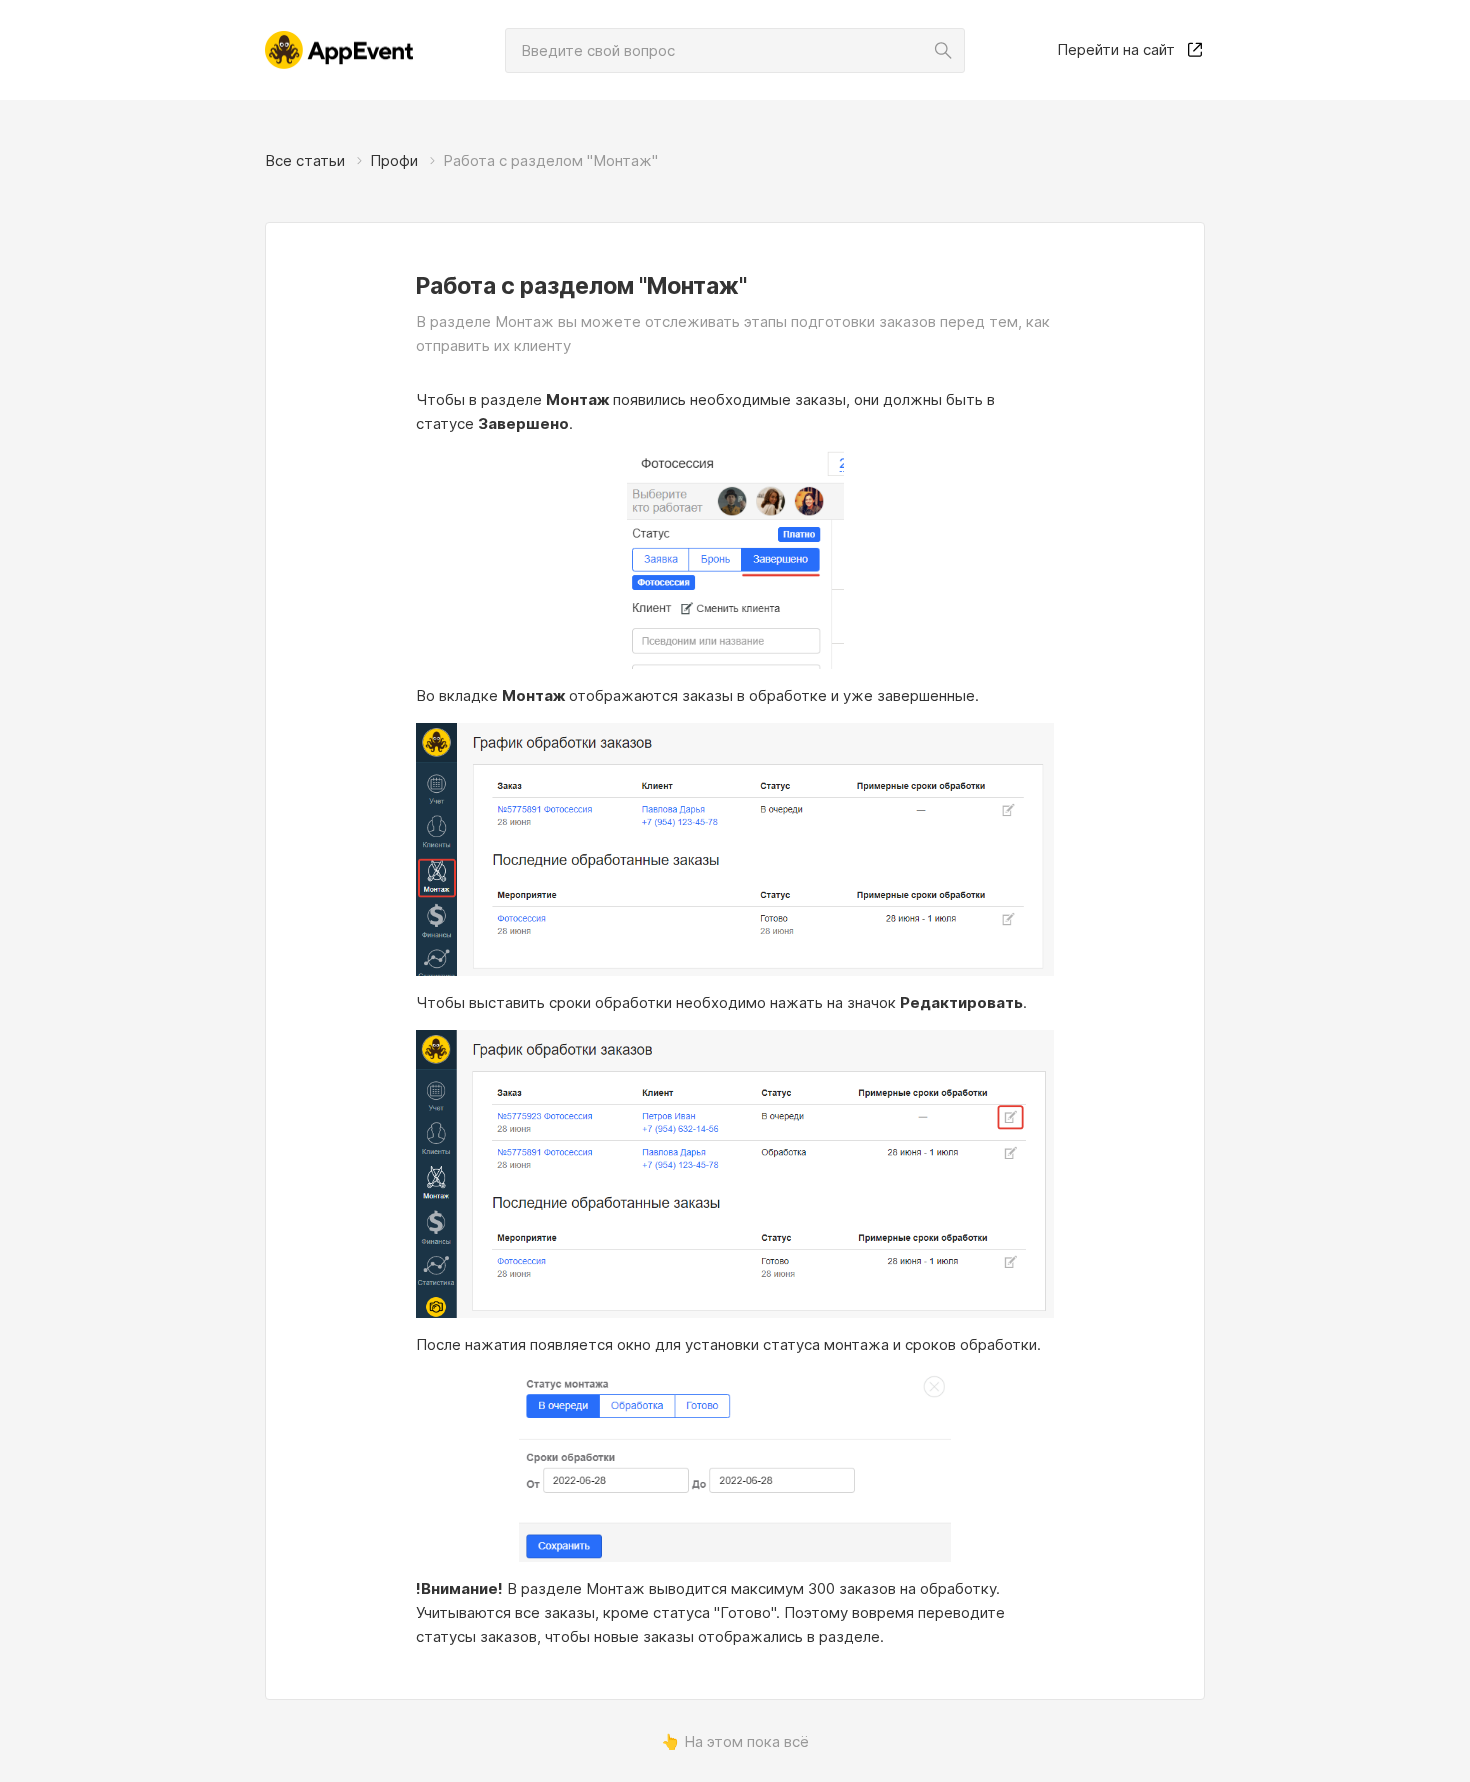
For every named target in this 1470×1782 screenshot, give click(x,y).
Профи (394, 160)
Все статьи (305, 160)
